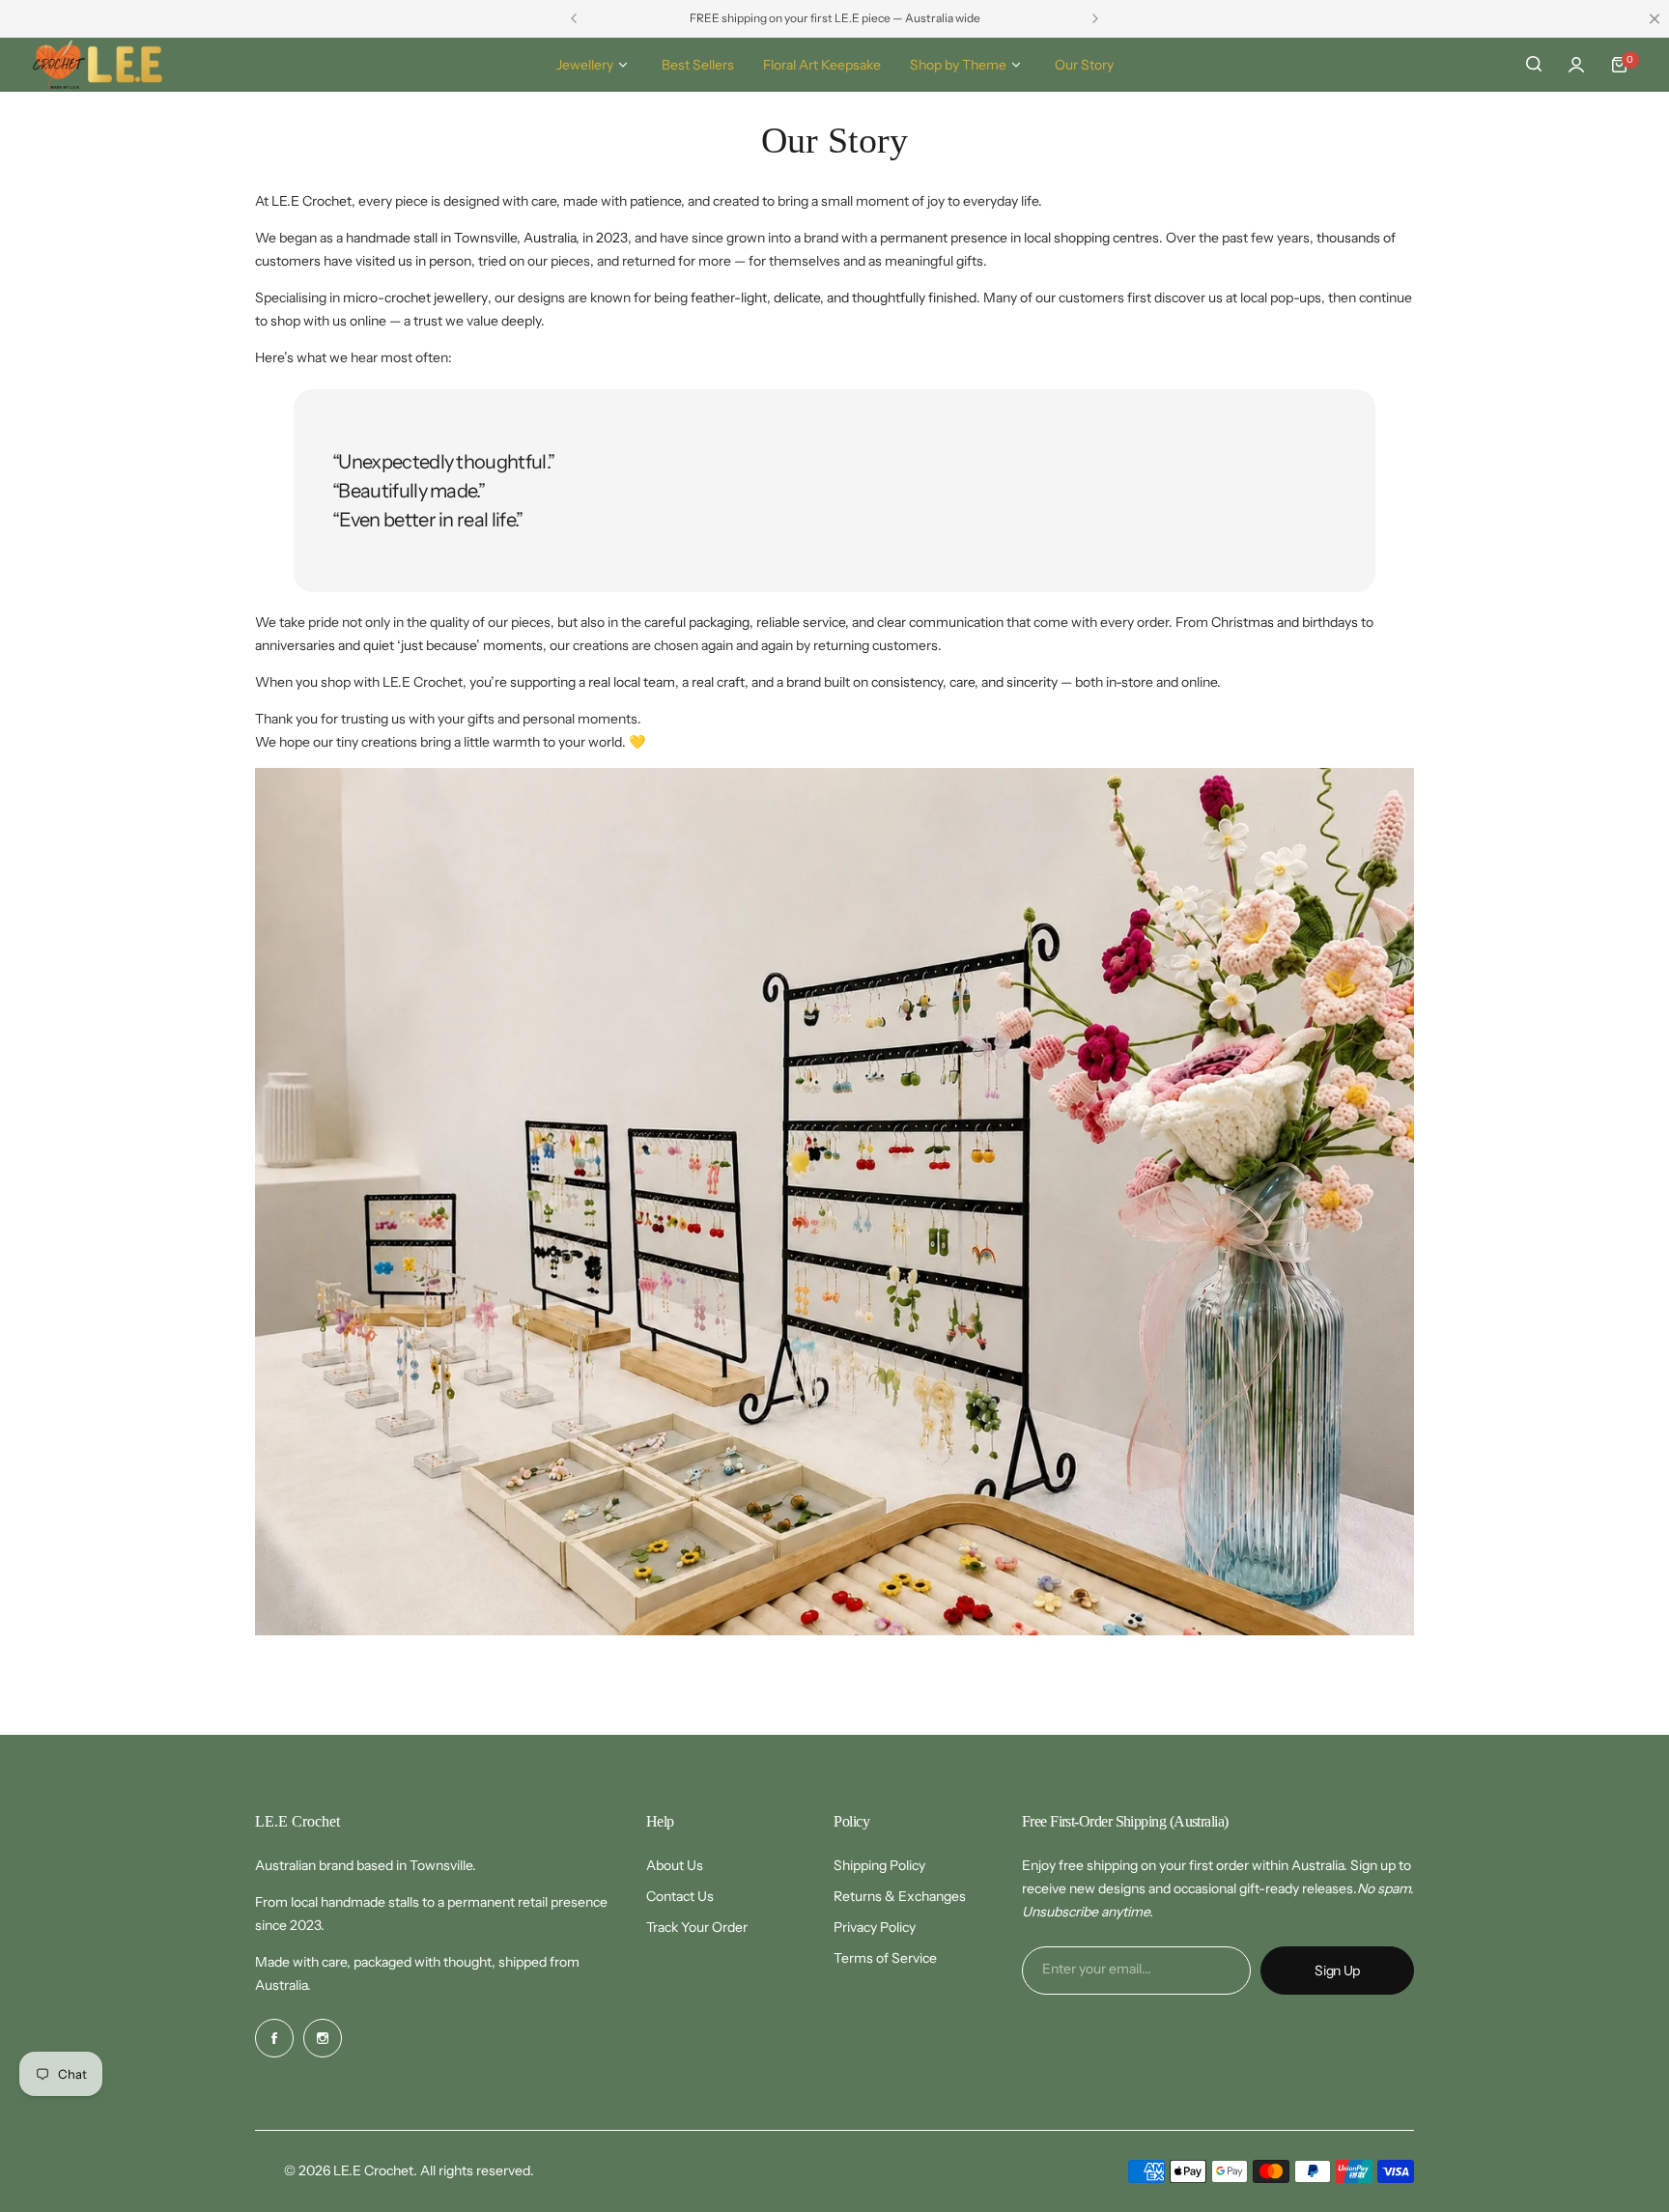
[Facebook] (274, 2038)
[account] (1576, 65)
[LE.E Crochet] (98, 65)
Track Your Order (697, 1927)
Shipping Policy (879, 1865)
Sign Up (1337, 1971)
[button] (574, 18)
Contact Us (680, 1896)
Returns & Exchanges (900, 1896)
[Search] (1534, 65)
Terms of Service (885, 1958)
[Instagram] (323, 2038)
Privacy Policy (875, 1927)
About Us (675, 1865)
